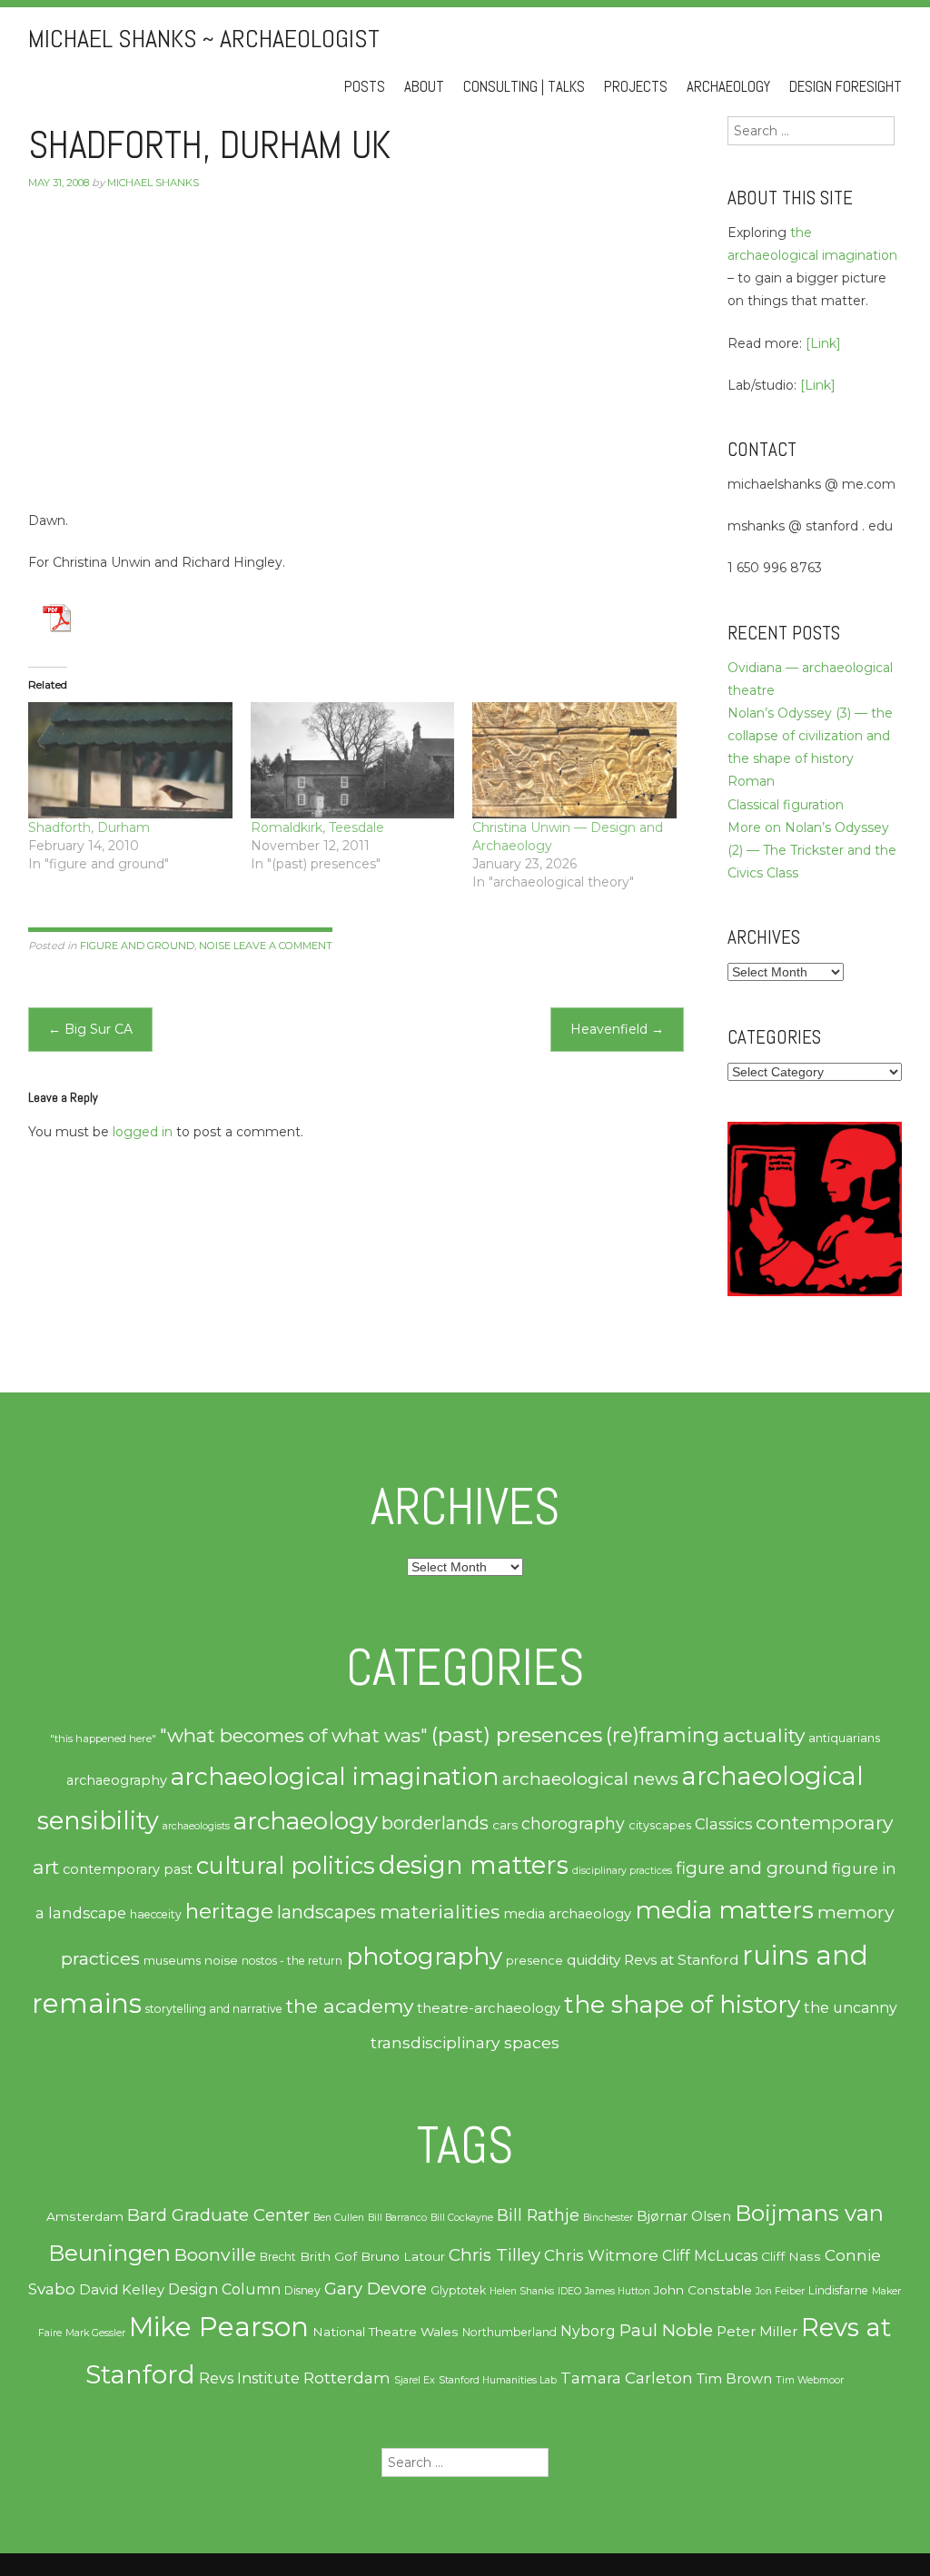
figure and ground (137, 946)
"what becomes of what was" (294, 1735)
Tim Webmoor (810, 2380)
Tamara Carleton (627, 2378)
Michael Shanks (153, 183)
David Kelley (122, 2290)
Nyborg (588, 2331)
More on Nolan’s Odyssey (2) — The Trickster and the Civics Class (812, 850)
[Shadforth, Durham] (130, 760)
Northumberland (510, 2332)
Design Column (224, 2289)
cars (505, 1825)
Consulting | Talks (524, 87)
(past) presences (517, 1734)
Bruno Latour (403, 2256)
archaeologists (196, 1826)
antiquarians (844, 1738)
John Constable (703, 2290)
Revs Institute (249, 2378)
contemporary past (128, 1869)
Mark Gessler (95, 2333)
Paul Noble (666, 2330)
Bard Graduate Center (218, 2215)
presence (534, 1961)
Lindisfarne (838, 2290)
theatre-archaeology (489, 2008)
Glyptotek (458, 2290)
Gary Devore (376, 2289)
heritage (229, 1911)
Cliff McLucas (710, 2256)
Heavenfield (617, 1029)
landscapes (326, 1912)
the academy (350, 2006)
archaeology (306, 1821)
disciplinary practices (622, 1871)
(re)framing (663, 1735)
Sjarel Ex (415, 2380)
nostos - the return (292, 1961)
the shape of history (682, 2004)
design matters (474, 1865)
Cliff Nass (791, 2256)
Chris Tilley (495, 2255)
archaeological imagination (335, 1776)
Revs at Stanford (681, 1960)
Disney (302, 2290)
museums (172, 1960)
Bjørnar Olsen (684, 2216)
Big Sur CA (90, 1029)
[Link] (823, 343)
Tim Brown (734, 2379)
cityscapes (660, 1825)
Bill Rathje (538, 2215)
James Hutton (618, 2291)
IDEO (569, 2291)
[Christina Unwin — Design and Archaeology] (574, 760)
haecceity (156, 1914)
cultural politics (286, 1865)
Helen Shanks (522, 2291)
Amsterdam (85, 2216)
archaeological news (590, 1779)
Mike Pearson (219, 2327)
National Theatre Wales (386, 2332)
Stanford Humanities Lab (498, 2380)
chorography (573, 1823)
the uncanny (851, 2008)
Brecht (278, 2257)
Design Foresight (846, 87)
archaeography (117, 1780)
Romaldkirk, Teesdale (317, 827)
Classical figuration (786, 805)
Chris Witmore (601, 2255)
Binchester (608, 2218)
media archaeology (567, 1914)
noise (215, 946)
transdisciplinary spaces (465, 2042)
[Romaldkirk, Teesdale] (353, 760)
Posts (365, 87)
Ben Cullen (339, 2218)
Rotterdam (347, 2378)
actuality (764, 1735)
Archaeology (728, 87)
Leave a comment (283, 946)
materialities (440, 1911)
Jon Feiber (780, 2291)
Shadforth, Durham (89, 827)
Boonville (215, 2254)
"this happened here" (103, 1739)
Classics (723, 1824)
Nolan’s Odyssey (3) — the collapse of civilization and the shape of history (810, 736)
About (424, 87)
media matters (724, 1910)
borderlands (435, 1823)
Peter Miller (757, 2332)
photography (424, 1957)
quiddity (594, 1960)
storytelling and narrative (214, 2009)
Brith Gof (328, 2256)
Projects (636, 87)
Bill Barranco (397, 2218)
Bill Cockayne (462, 2218)
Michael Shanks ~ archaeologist (204, 39)
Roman (751, 781)
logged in (143, 1132)
